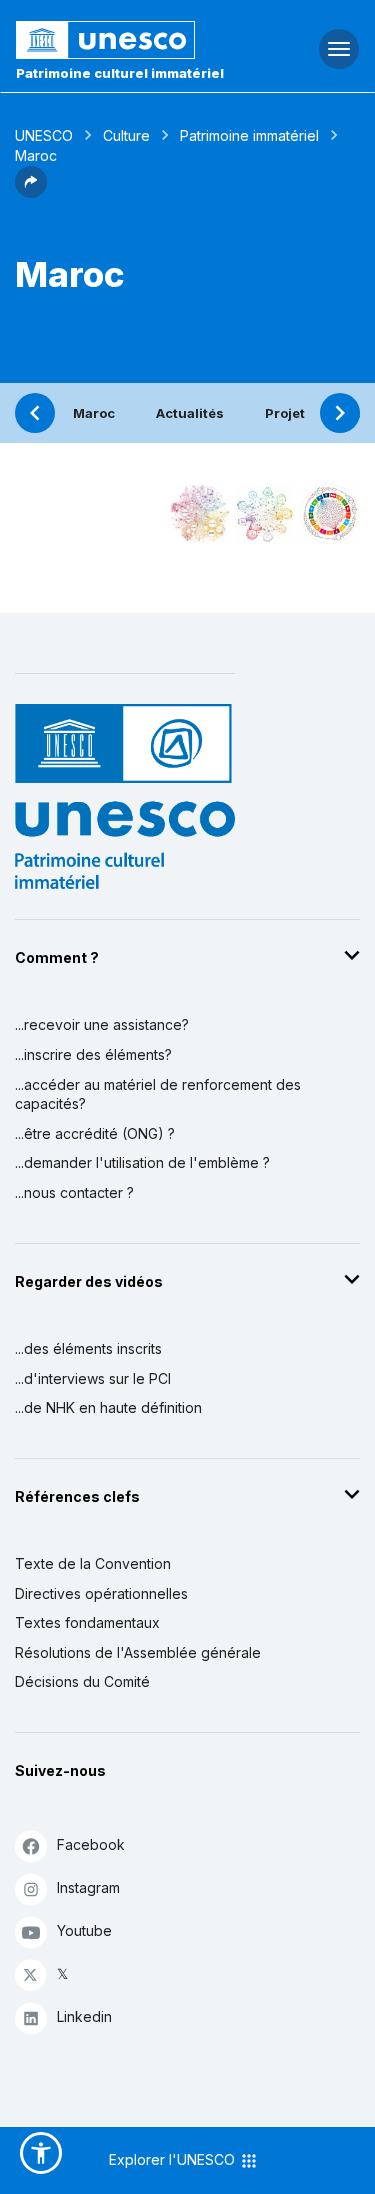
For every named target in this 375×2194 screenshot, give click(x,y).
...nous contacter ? (74, 1192)
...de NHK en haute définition (108, 1407)
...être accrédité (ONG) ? (95, 1133)
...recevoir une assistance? (102, 1024)
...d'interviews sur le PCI (93, 1378)
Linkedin (84, 2016)
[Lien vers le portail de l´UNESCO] (125, 40)
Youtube (84, 1930)
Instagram (88, 1887)
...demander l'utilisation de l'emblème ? (142, 1162)
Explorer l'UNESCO (174, 2159)
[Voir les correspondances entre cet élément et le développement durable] (330, 514)
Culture (126, 135)
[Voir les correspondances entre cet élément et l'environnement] (265, 514)
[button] (31, 192)
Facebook (91, 1844)
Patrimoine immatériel (249, 135)
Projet (285, 413)
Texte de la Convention (93, 1563)
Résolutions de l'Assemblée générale (138, 1652)
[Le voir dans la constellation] (200, 514)
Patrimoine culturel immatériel (120, 73)
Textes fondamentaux (87, 1622)
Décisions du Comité (82, 1681)
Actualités (190, 413)
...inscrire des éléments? (93, 1054)
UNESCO (44, 135)
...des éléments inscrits (88, 1348)
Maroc (94, 413)
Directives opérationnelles (101, 1593)
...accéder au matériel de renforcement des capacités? (158, 1094)
